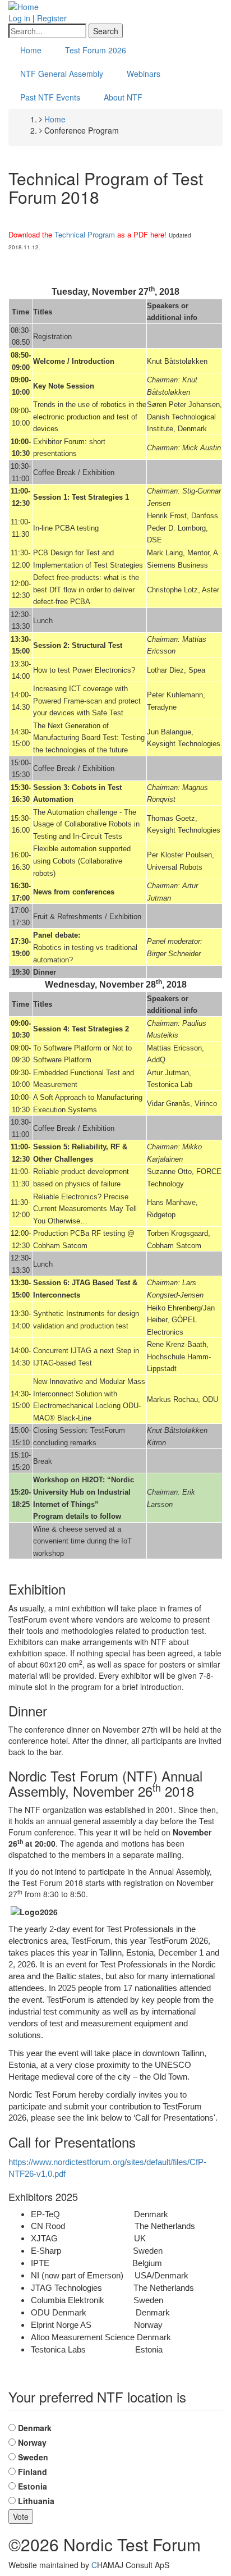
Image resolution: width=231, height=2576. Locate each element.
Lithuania (36, 2501)
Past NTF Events (50, 97)
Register (52, 18)
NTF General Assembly (62, 74)
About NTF (123, 97)
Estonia (33, 2486)
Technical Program (85, 234)
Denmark (35, 2428)
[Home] (24, 6)
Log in (19, 18)
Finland (33, 2472)
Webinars (144, 74)
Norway (32, 2442)
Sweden (33, 2457)
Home (31, 50)
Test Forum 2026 (96, 50)
